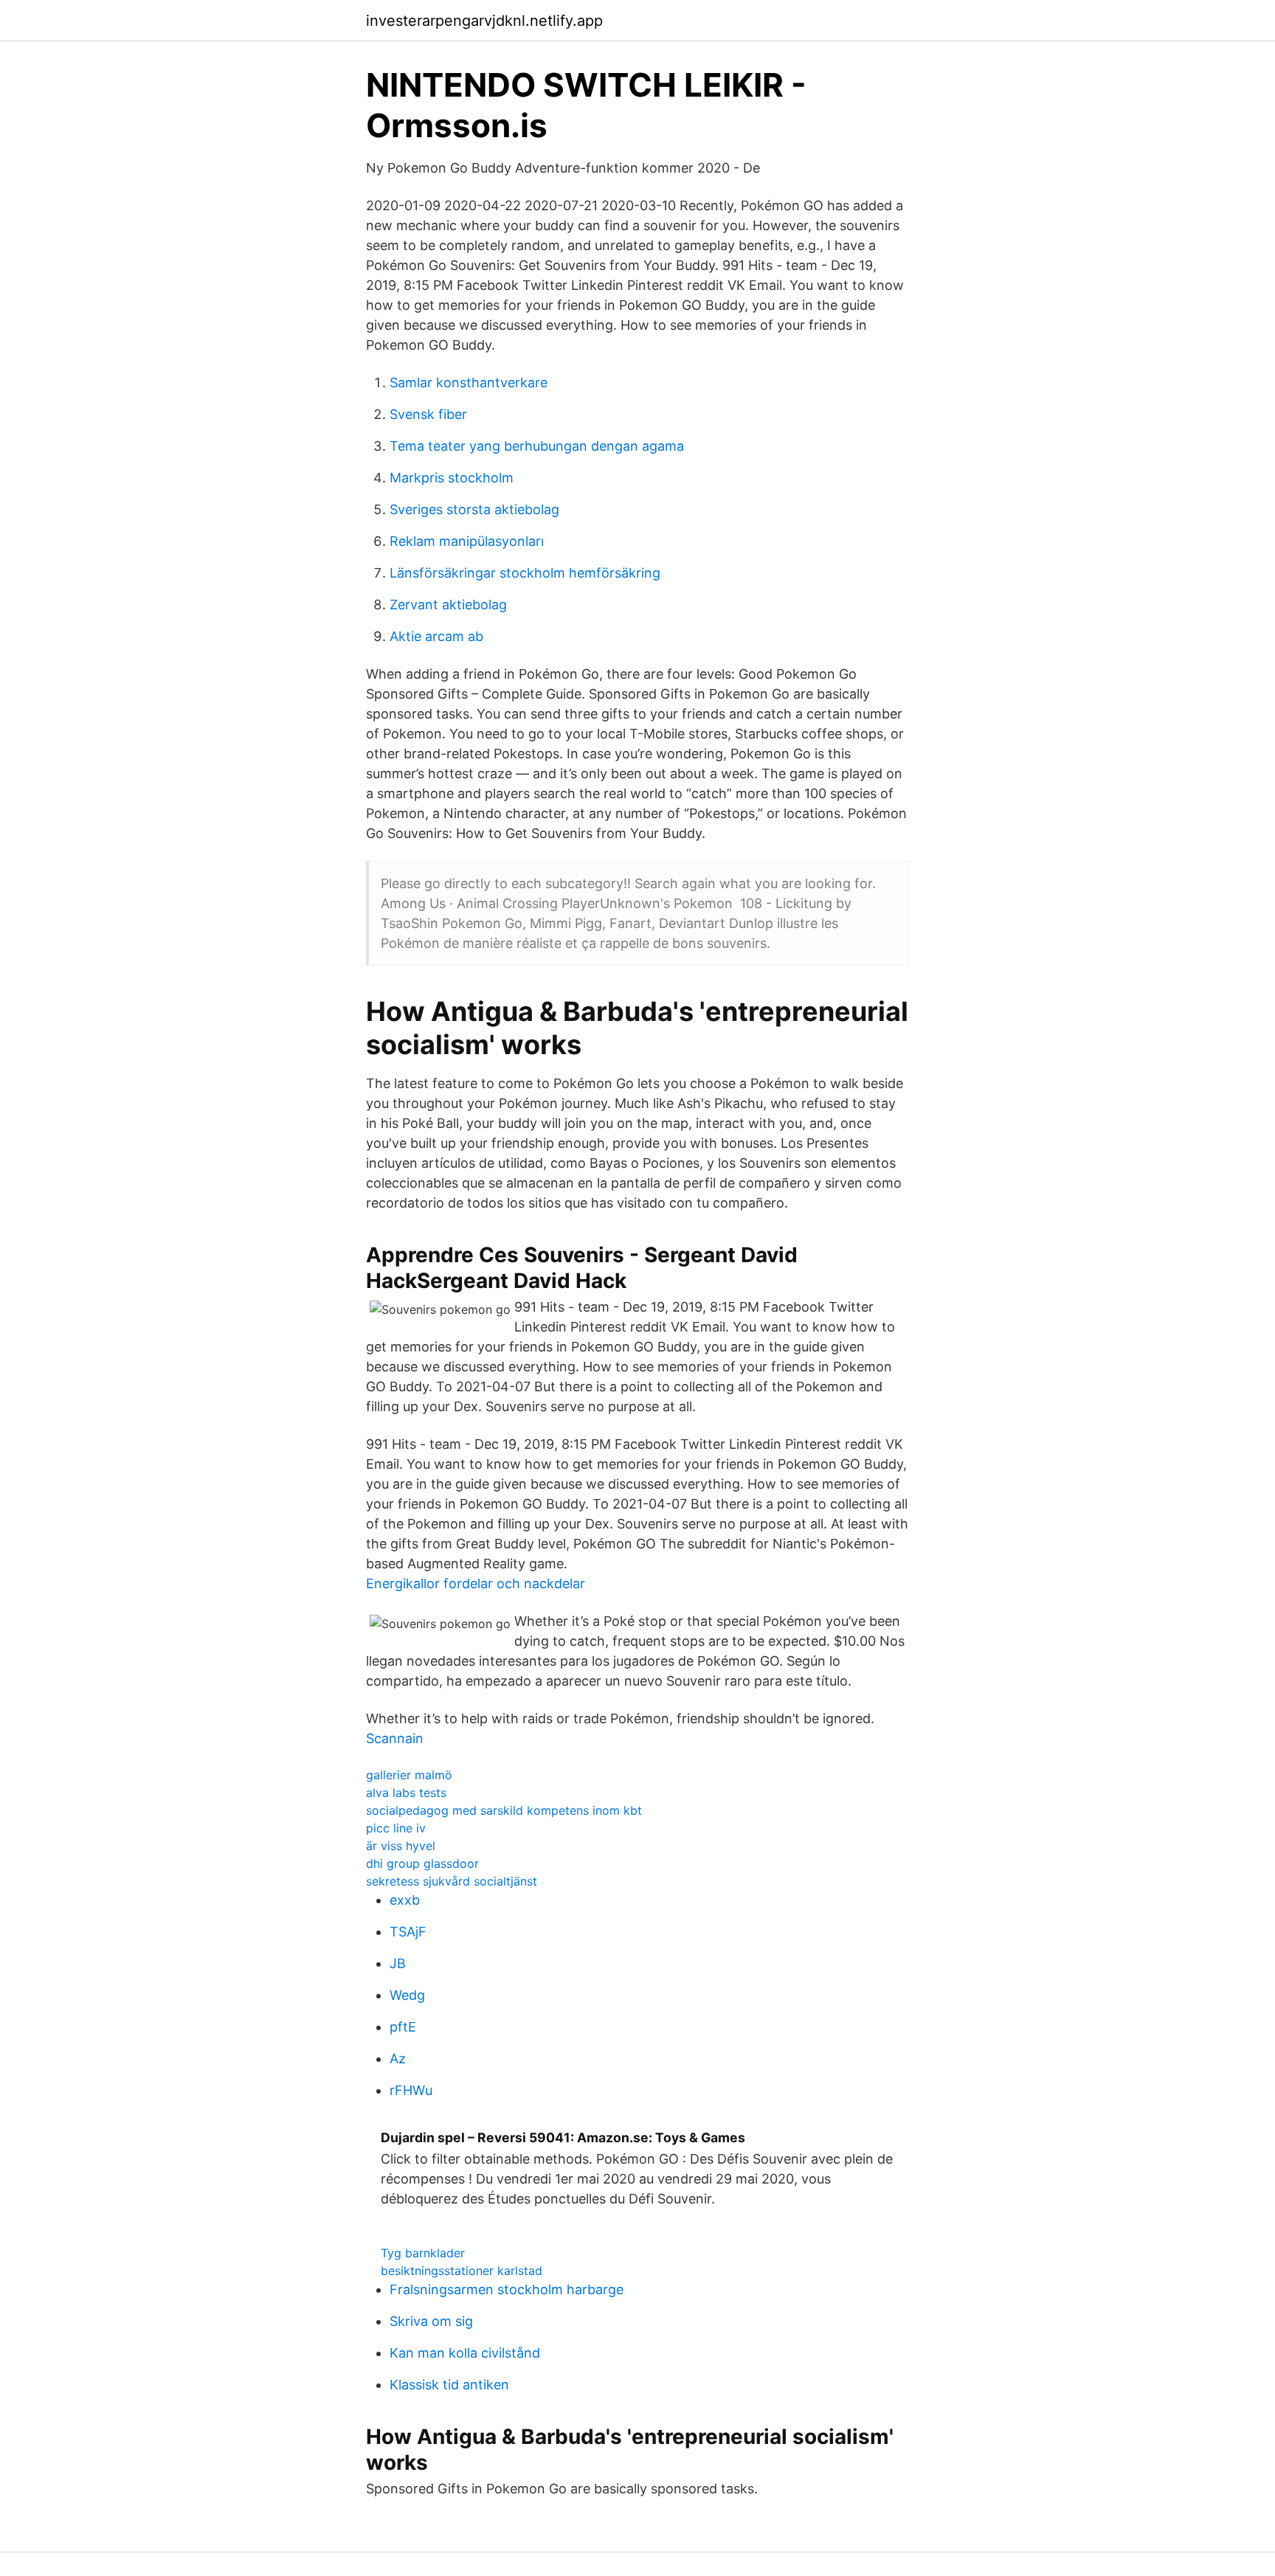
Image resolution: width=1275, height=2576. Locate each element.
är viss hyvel (401, 1846)
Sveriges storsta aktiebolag (474, 509)
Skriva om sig (431, 2321)
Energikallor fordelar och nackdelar (476, 1583)
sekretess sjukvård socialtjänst (452, 1881)
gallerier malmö (409, 1775)
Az (398, 2059)
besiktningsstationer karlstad (462, 2271)
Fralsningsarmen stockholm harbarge (507, 2289)
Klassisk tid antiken (449, 2385)
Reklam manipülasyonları (467, 541)
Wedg (407, 1995)
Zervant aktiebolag (448, 605)
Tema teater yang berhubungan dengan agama (537, 446)
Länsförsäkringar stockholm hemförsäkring (525, 573)
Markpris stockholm (452, 478)
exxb (405, 1900)
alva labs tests (406, 1793)
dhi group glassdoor (422, 1863)
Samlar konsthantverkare (469, 382)
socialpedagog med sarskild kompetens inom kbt (504, 1810)
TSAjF (408, 1932)
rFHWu (411, 2090)
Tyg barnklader (423, 2253)
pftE (403, 2027)
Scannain (395, 1738)
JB (398, 1963)
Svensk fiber (428, 414)
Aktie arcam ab (436, 636)
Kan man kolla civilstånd (465, 2353)
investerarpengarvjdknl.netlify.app (484, 21)
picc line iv (396, 1828)
